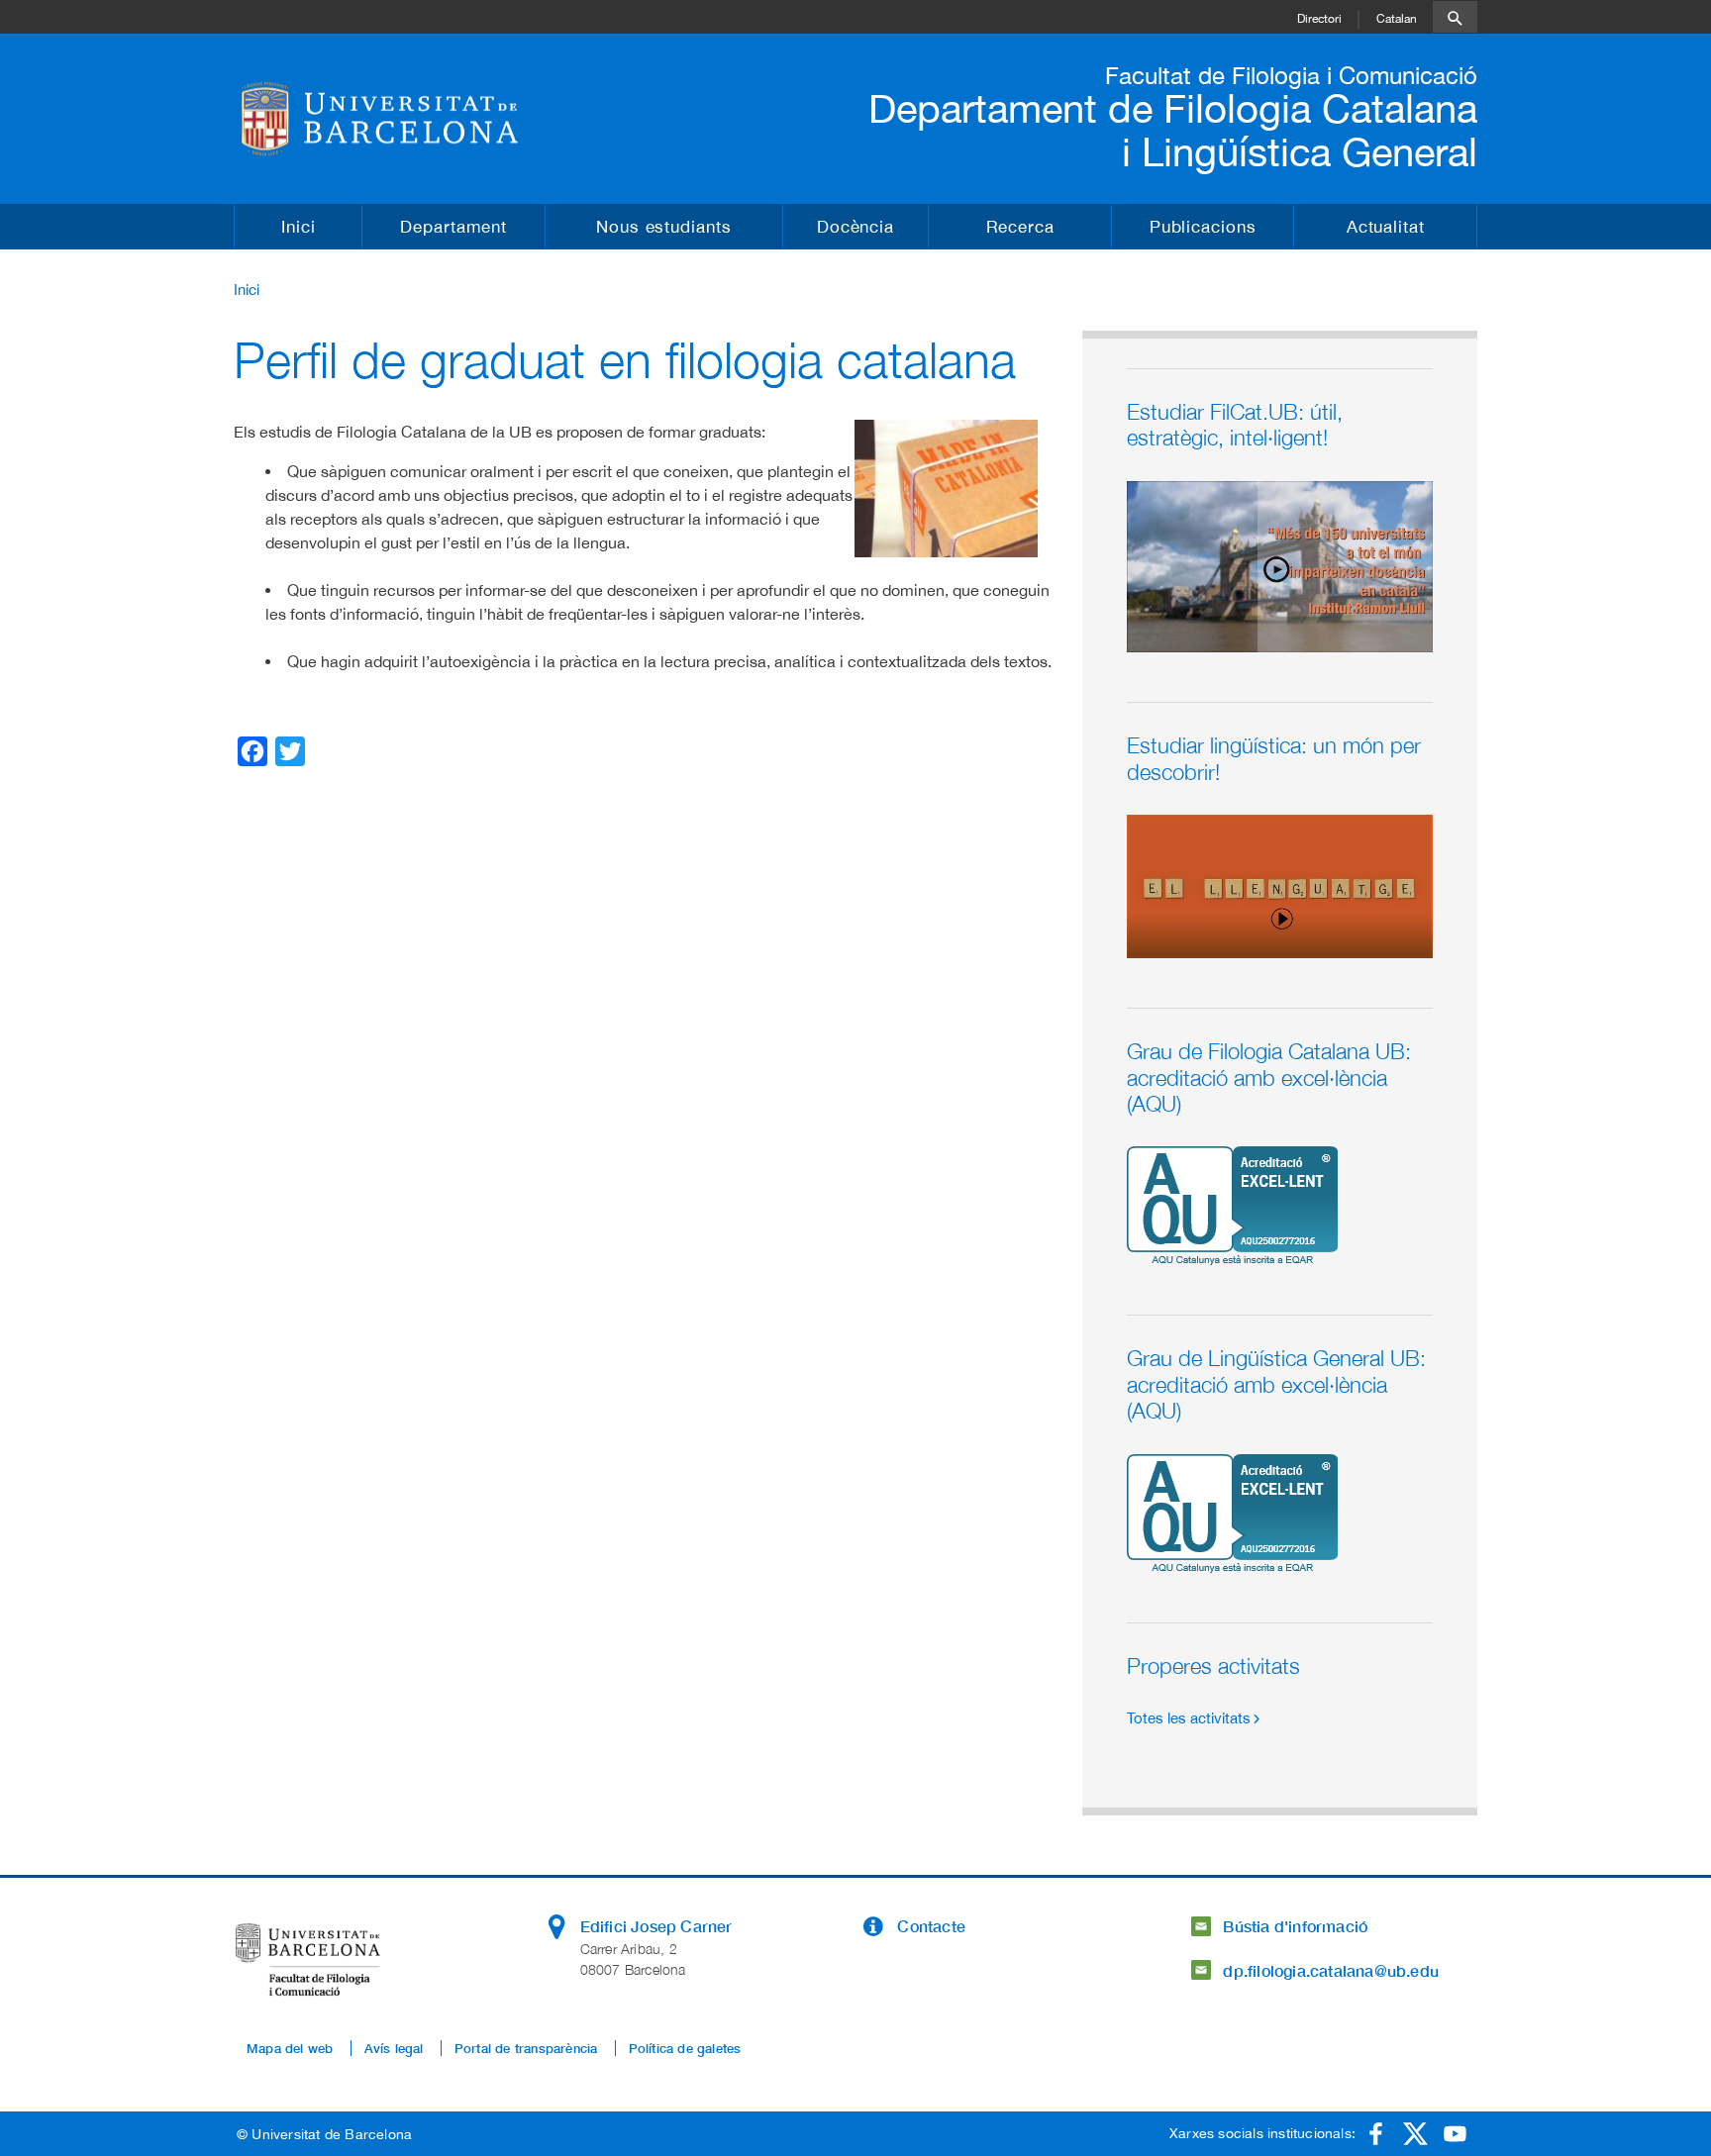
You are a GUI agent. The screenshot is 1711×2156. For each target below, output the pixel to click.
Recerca (1020, 227)
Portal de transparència (526, 2048)
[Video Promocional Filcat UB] (1280, 565)
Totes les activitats (1189, 1718)
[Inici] (396, 119)
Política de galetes (685, 2048)
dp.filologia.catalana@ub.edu (1331, 1970)
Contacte (931, 1926)
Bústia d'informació (1295, 1926)
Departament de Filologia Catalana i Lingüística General (1173, 130)
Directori (1319, 19)
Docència (855, 227)
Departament (453, 227)
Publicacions (1203, 227)
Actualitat (1386, 227)
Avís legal (394, 2048)
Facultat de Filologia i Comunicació (1291, 75)
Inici (299, 227)
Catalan (1397, 19)
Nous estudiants (664, 227)
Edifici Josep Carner (656, 1926)
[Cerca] (1455, 17)
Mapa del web (290, 2048)
